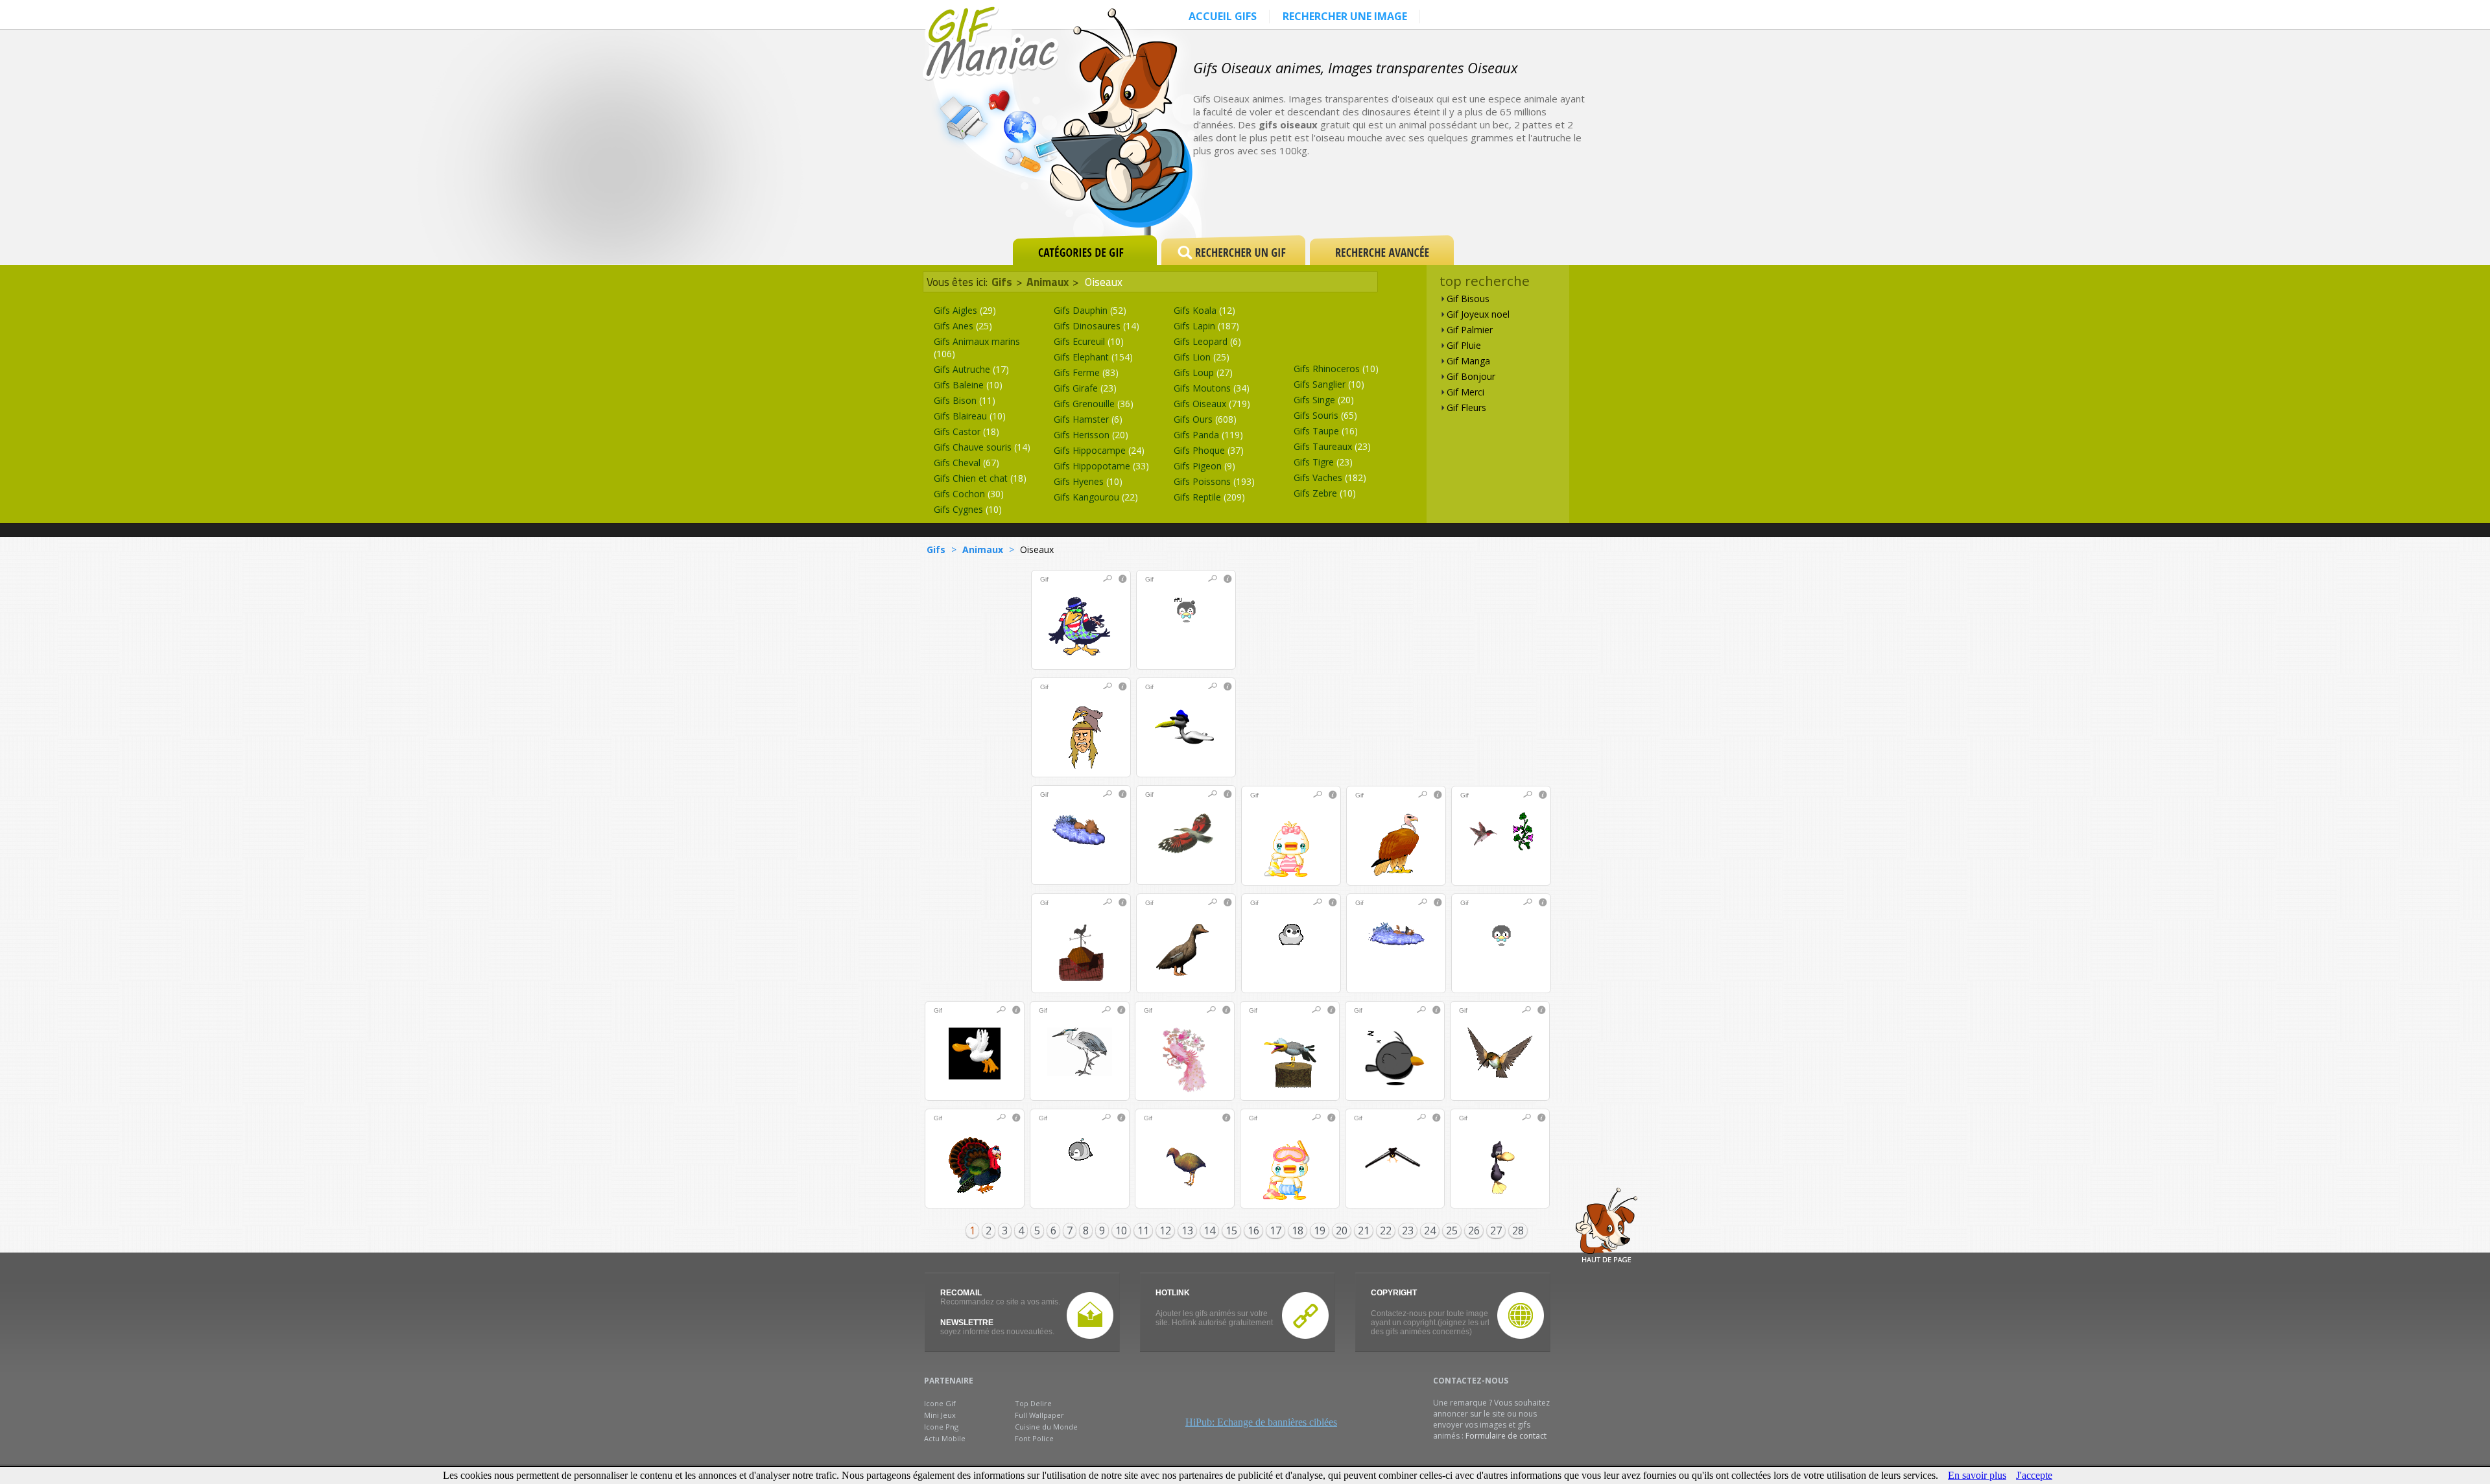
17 (1275, 1231)
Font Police (1034, 1438)
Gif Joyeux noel (1478, 314)
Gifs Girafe (1085, 388)
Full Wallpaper (1039, 1415)
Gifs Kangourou (1096, 497)
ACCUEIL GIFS (1223, 16)
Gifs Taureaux (1332, 446)
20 (1342, 1231)
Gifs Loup (1203, 372)
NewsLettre (967, 1323)
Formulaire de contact (1506, 1436)
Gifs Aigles (965, 310)
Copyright (1394, 1293)
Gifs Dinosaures (1097, 326)
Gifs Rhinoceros (1336, 369)
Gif (1044, 579)
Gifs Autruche (971, 369)
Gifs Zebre (1325, 493)
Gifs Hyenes (1088, 481)
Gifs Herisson (1091, 435)
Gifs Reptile (1209, 497)
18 (1298, 1231)
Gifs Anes (963, 326)
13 (1187, 1231)
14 (1209, 1231)
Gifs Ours (1205, 419)
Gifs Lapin (1206, 326)
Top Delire (1033, 1403)
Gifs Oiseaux (1212, 404)
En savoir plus (1977, 1475)
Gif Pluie (1464, 345)
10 (1121, 1231)
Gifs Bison (965, 400)
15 (1231, 1231)
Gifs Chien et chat (980, 478)
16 (1253, 1231)
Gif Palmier (1470, 330)
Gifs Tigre (1323, 462)
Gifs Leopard (1207, 341)
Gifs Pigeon (1204, 466)
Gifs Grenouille (1094, 404)
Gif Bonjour (1471, 376)
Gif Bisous (1468, 299)
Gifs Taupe (1326, 431)
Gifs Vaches (1330, 477)
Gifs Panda (1208, 435)
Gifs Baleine (968, 385)
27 (1496, 1231)
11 (1143, 1231)
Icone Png (941, 1427)
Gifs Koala (1204, 310)
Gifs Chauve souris (982, 447)
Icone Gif (940, 1403)
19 (1320, 1231)
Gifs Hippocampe (1099, 450)
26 (1474, 1231)
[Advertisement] (1436, 189)
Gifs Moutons (1212, 388)
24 (1430, 1231)
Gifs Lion (1202, 357)
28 (1518, 1231)
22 (1386, 1231)
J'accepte (2034, 1475)
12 (1165, 1231)
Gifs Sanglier (1329, 384)
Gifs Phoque (1209, 450)
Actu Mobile (945, 1438)
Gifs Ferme (1086, 372)
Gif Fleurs (1466, 407)
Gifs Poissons (1214, 481)
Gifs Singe (1324, 400)
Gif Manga (1468, 361)
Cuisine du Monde (1046, 1427)
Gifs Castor (966, 431)
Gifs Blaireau (970, 416)
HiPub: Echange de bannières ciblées (1261, 1422)
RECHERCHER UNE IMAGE (1345, 16)
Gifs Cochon (969, 494)
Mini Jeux (940, 1415)
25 (1452, 1231)
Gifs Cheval (966, 463)
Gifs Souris (1325, 415)
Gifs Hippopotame (1101, 466)
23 (1408, 1231)
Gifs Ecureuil (1089, 341)
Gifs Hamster (1088, 419)
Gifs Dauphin (1090, 310)
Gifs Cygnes (968, 509)
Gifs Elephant (1093, 357)
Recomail (961, 1293)
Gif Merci (1465, 392)
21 (1364, 1231)
